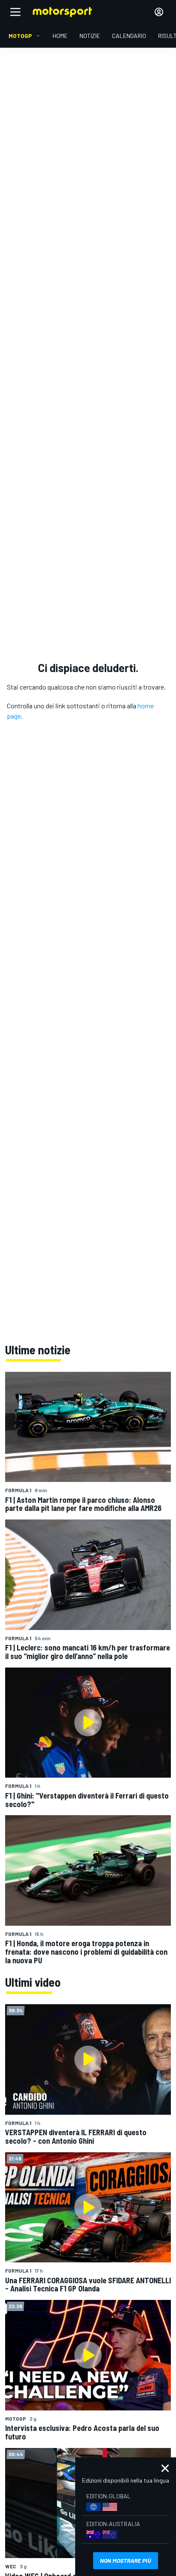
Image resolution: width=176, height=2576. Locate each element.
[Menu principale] (15, 12)
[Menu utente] (159, 12)
